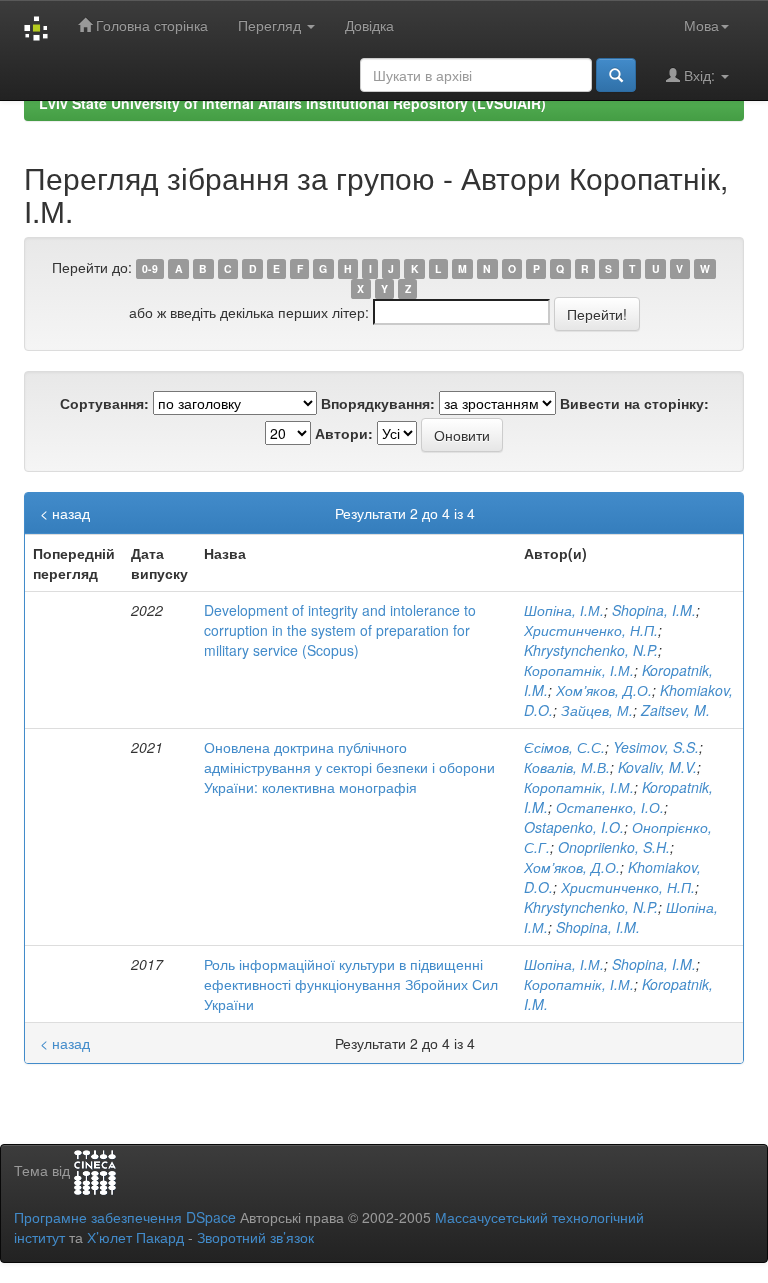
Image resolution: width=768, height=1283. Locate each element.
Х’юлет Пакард (135, 1237)
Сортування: (104, 403)
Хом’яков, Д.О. (604, 690)
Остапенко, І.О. (610, 807)
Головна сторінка (150, 25)
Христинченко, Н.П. (591, 630)
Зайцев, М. (597, 710)
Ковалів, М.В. (567, 767)
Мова (701, 25)
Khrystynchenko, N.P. (591, 650)
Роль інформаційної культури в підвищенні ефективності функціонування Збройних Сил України (351, 984)
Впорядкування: (378, 403)
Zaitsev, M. (675, 710)
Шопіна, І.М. (564, 610)
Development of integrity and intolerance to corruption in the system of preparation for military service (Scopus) (340, 630)
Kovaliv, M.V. (657, 767)
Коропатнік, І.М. (579, 670)
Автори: (344, 433)
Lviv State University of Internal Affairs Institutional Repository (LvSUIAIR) (292, 103)
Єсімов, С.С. (564, 747)
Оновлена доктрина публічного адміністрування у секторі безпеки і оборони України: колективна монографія (349, 767)
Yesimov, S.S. (656, 747)
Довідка (369, 25)
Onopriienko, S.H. (614, 847)
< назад (65, 513)
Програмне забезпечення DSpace (125, 1217)
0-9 (150, 268)
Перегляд (271, 25)
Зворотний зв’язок (255, 1237)
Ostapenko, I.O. (574, 827)
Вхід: (699, 75)
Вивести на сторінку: (634, 403)
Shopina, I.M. (654, 610)
